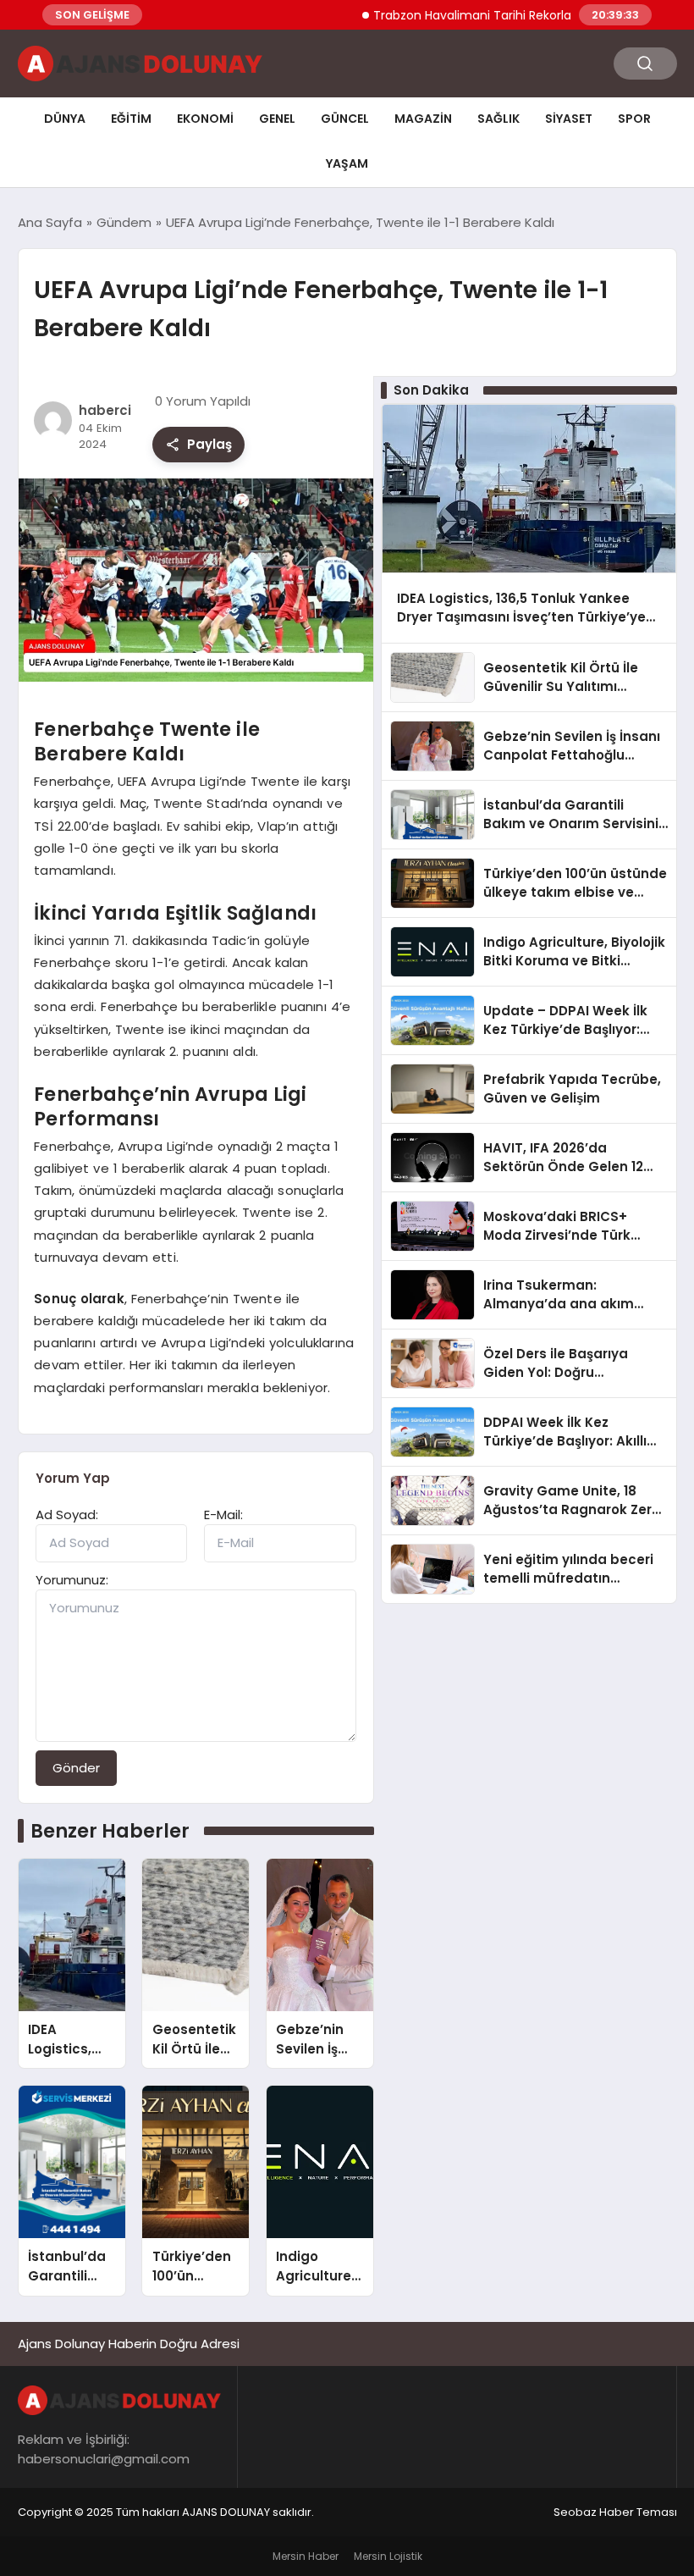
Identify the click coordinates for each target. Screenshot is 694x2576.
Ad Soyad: (67, 1515)
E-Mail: (223, 1515)
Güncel (345, 119)
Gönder (76, 1768)
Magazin (423, 119)
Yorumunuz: (72, 1580)
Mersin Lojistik (388, 2556)
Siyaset (569, 119)
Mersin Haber (306, 2556)
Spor (634, 119)
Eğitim (131, 119)
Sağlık (498, 119)
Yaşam (347, 163)
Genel (277, 119)
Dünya (65, 119)
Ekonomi (205, 119)
